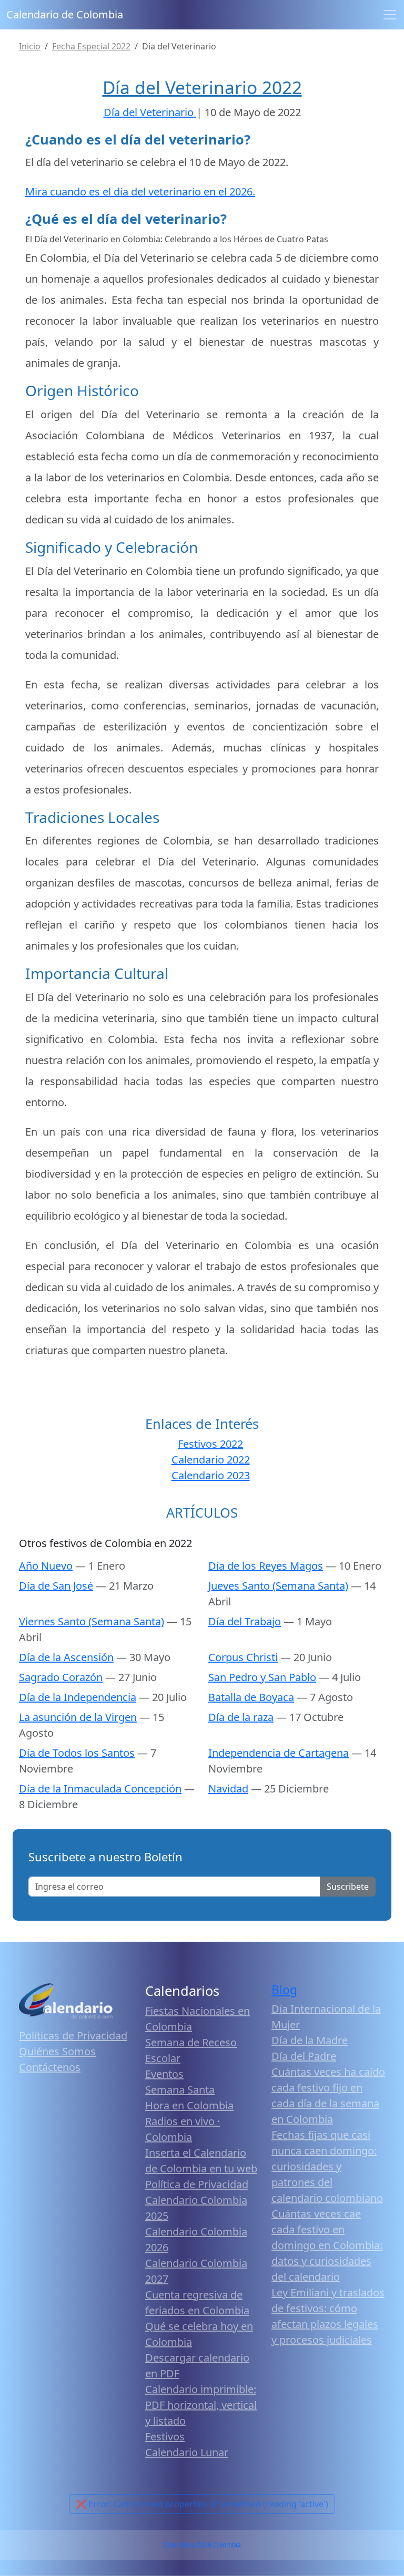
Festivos (165, 2436)
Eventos (164, 2074)
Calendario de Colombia (65, 14)
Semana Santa (180, 2090)
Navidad (228, 1789)
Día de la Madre (310, 2040)
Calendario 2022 (211, 1460)
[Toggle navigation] (390, 15)
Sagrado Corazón (61, 1677)
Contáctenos (50, 2067)
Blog (284, 1990)
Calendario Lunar (187, 2452)
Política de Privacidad (197, 2184)
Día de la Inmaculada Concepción (100, 1789)
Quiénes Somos (57, 2051)
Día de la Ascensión (66, 1657)
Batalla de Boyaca (251, 1697)
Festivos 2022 (210, 1444)
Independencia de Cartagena (279, 1753)
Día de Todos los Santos (77, 1753)
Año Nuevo (46, 1566)
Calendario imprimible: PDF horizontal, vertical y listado (201, 2405)
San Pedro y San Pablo (262, 1677)
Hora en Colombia (189, 2105)
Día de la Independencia (78, 1697)
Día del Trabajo (245, 1621)
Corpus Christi (243, 1657)
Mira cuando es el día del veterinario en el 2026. (140, 192)
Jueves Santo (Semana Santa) (278, 1586)
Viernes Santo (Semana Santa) (92, 1621)
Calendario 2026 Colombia (202, 2545)
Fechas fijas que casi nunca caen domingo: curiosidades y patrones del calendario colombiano (327, 2166)
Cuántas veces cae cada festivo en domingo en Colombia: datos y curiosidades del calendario (327, 2245)
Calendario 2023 (211, 1475)
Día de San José (56, 1586)
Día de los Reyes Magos (266, 1566)
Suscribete (348, 1887)
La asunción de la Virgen (78, 1717)
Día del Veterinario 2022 (202, 87)
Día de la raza (241, 1717)
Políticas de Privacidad (73, 2036)
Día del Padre (304, 2056)
